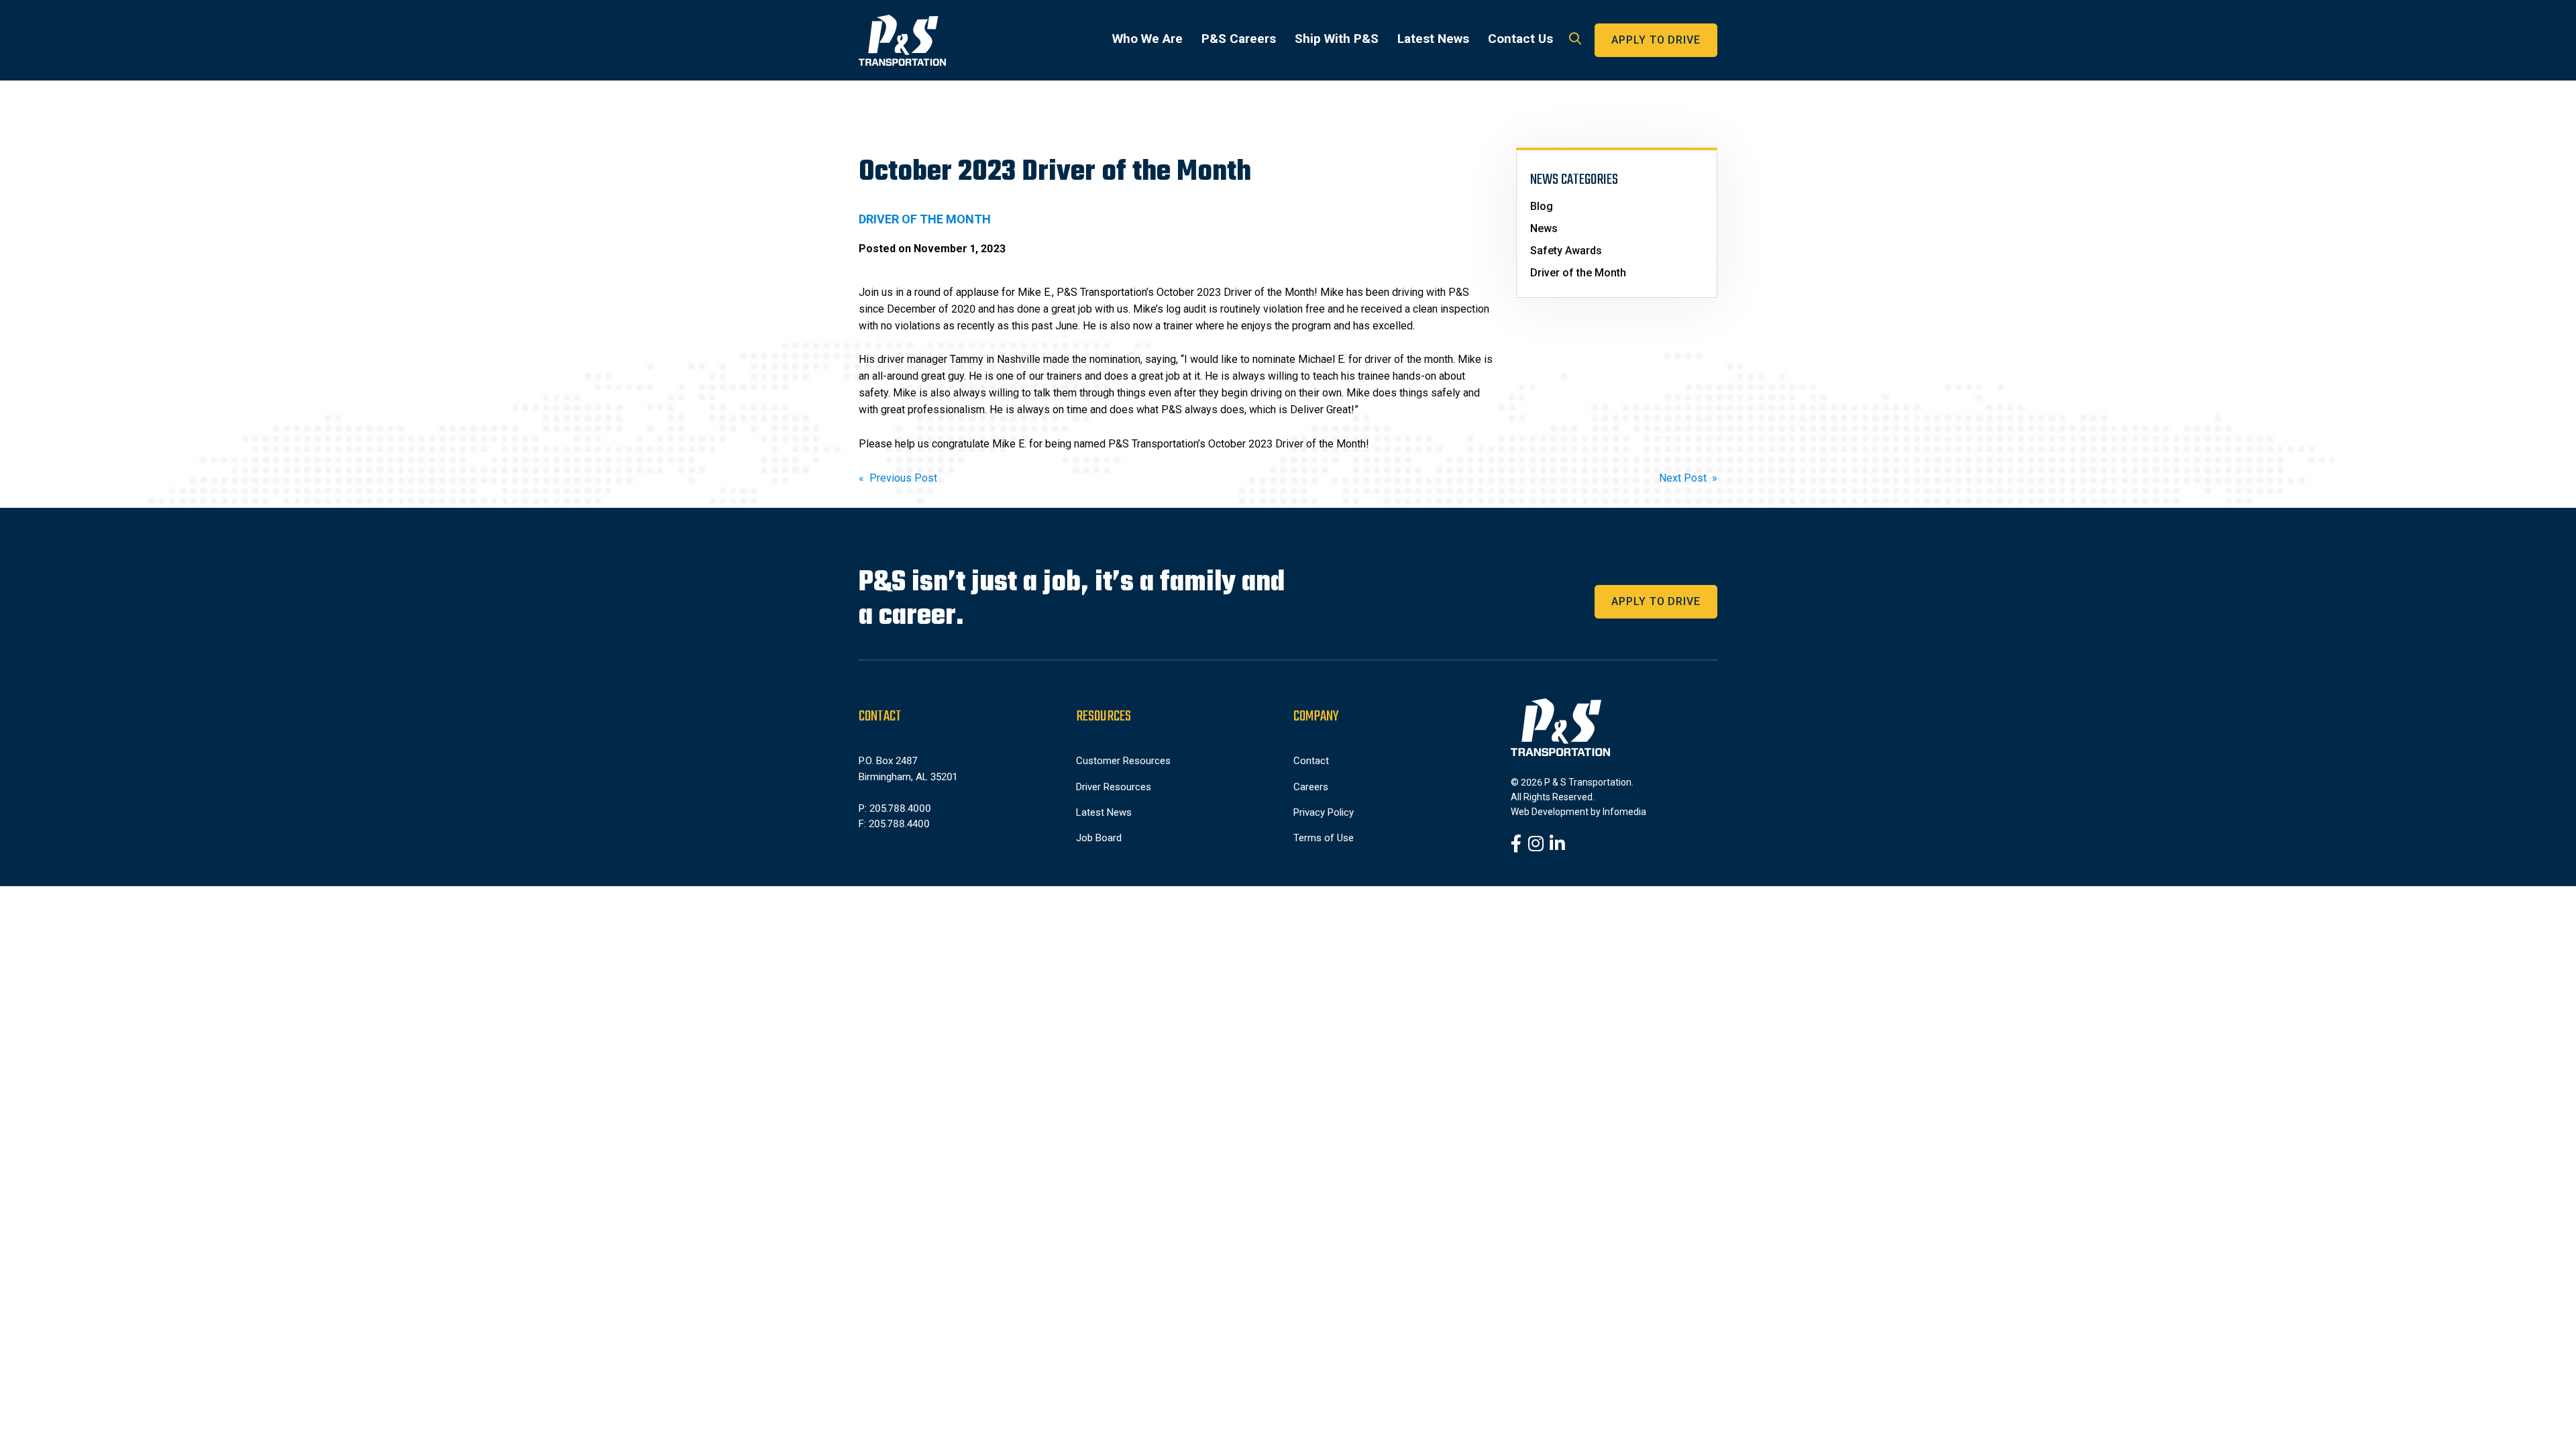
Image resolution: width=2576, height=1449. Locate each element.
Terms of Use (1324, 838)
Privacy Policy (1324, 812)
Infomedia (1624, 812)
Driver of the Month (1578, 273)
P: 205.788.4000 (895, 808)
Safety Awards (1566, 251)
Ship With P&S (1337, 39)
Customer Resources (1123, 761)
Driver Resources (1114, 787)
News (1544, 228)
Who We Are (1147, 39)
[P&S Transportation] (902, 40)
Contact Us (1520, 39)
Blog (1542, 206)
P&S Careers (1239, 39)
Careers (1311, 787)
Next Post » (1688, 478)
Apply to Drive (1656, 40)
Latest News (1433, 39)
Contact (1311, 761)
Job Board (1099, 838)
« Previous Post (898, 478)
